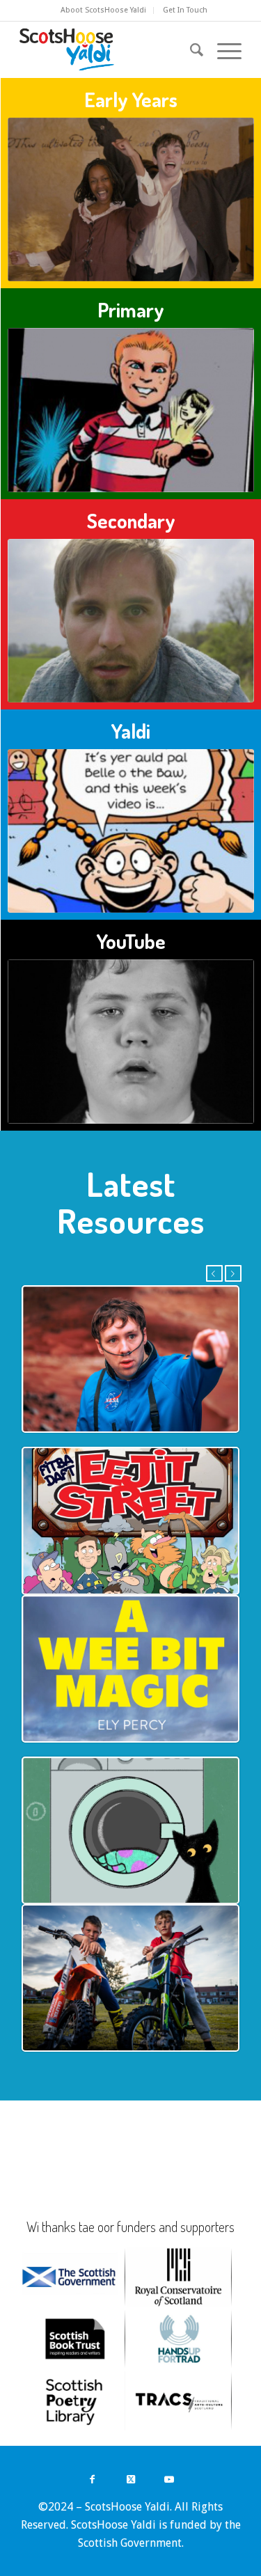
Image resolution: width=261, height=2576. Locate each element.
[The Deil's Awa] (131, 200)
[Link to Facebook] (92, 2479)
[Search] (190, 49)
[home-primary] (131, 410)
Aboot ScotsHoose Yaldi (103, 10)
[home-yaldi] (131, 831)
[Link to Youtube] (169, 2479)
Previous (214, 1273)
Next (233, 1273)
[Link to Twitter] (130, 2479)
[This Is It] (131, 1042)
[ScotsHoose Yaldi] (108, 49)
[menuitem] (104, 10)
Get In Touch (185, 10)
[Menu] (222, 49)
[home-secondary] (131, 621)
